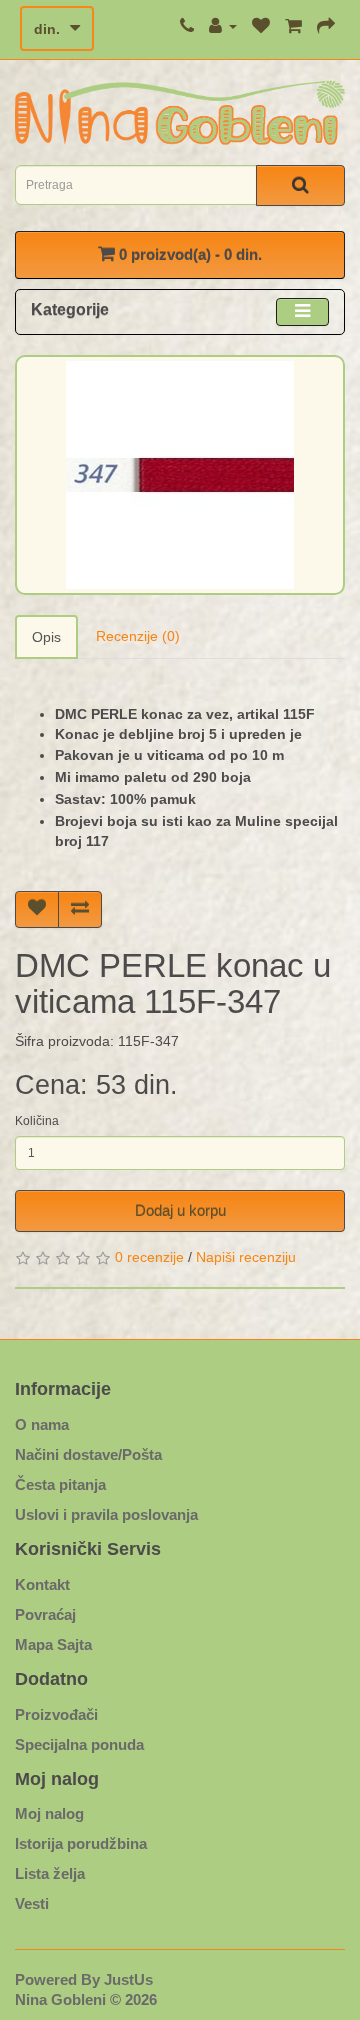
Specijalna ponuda (79, 1744)
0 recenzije (149, 1257)
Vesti (32, 1903)
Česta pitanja (60, 1484)
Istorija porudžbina (81, 1843)
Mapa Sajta (53, 1644)
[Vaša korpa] (293, 26)
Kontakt (42, 1584)
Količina (37, 1121)
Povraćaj (45, 1614)
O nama (42, 1424)
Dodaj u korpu (180, 1210)
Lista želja (50, 1873)
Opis (46, 637)
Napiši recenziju (246, 1257)
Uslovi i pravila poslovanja (106, 1514)
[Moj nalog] (223, 26)
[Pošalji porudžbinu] (326, 26)
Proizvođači (56, 1714)
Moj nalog (49, 1813)
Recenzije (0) (138, 636)
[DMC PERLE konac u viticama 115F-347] (180, 475)
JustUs (128, 1979)
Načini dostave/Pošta (88, 1454)
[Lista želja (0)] (261, 26)
